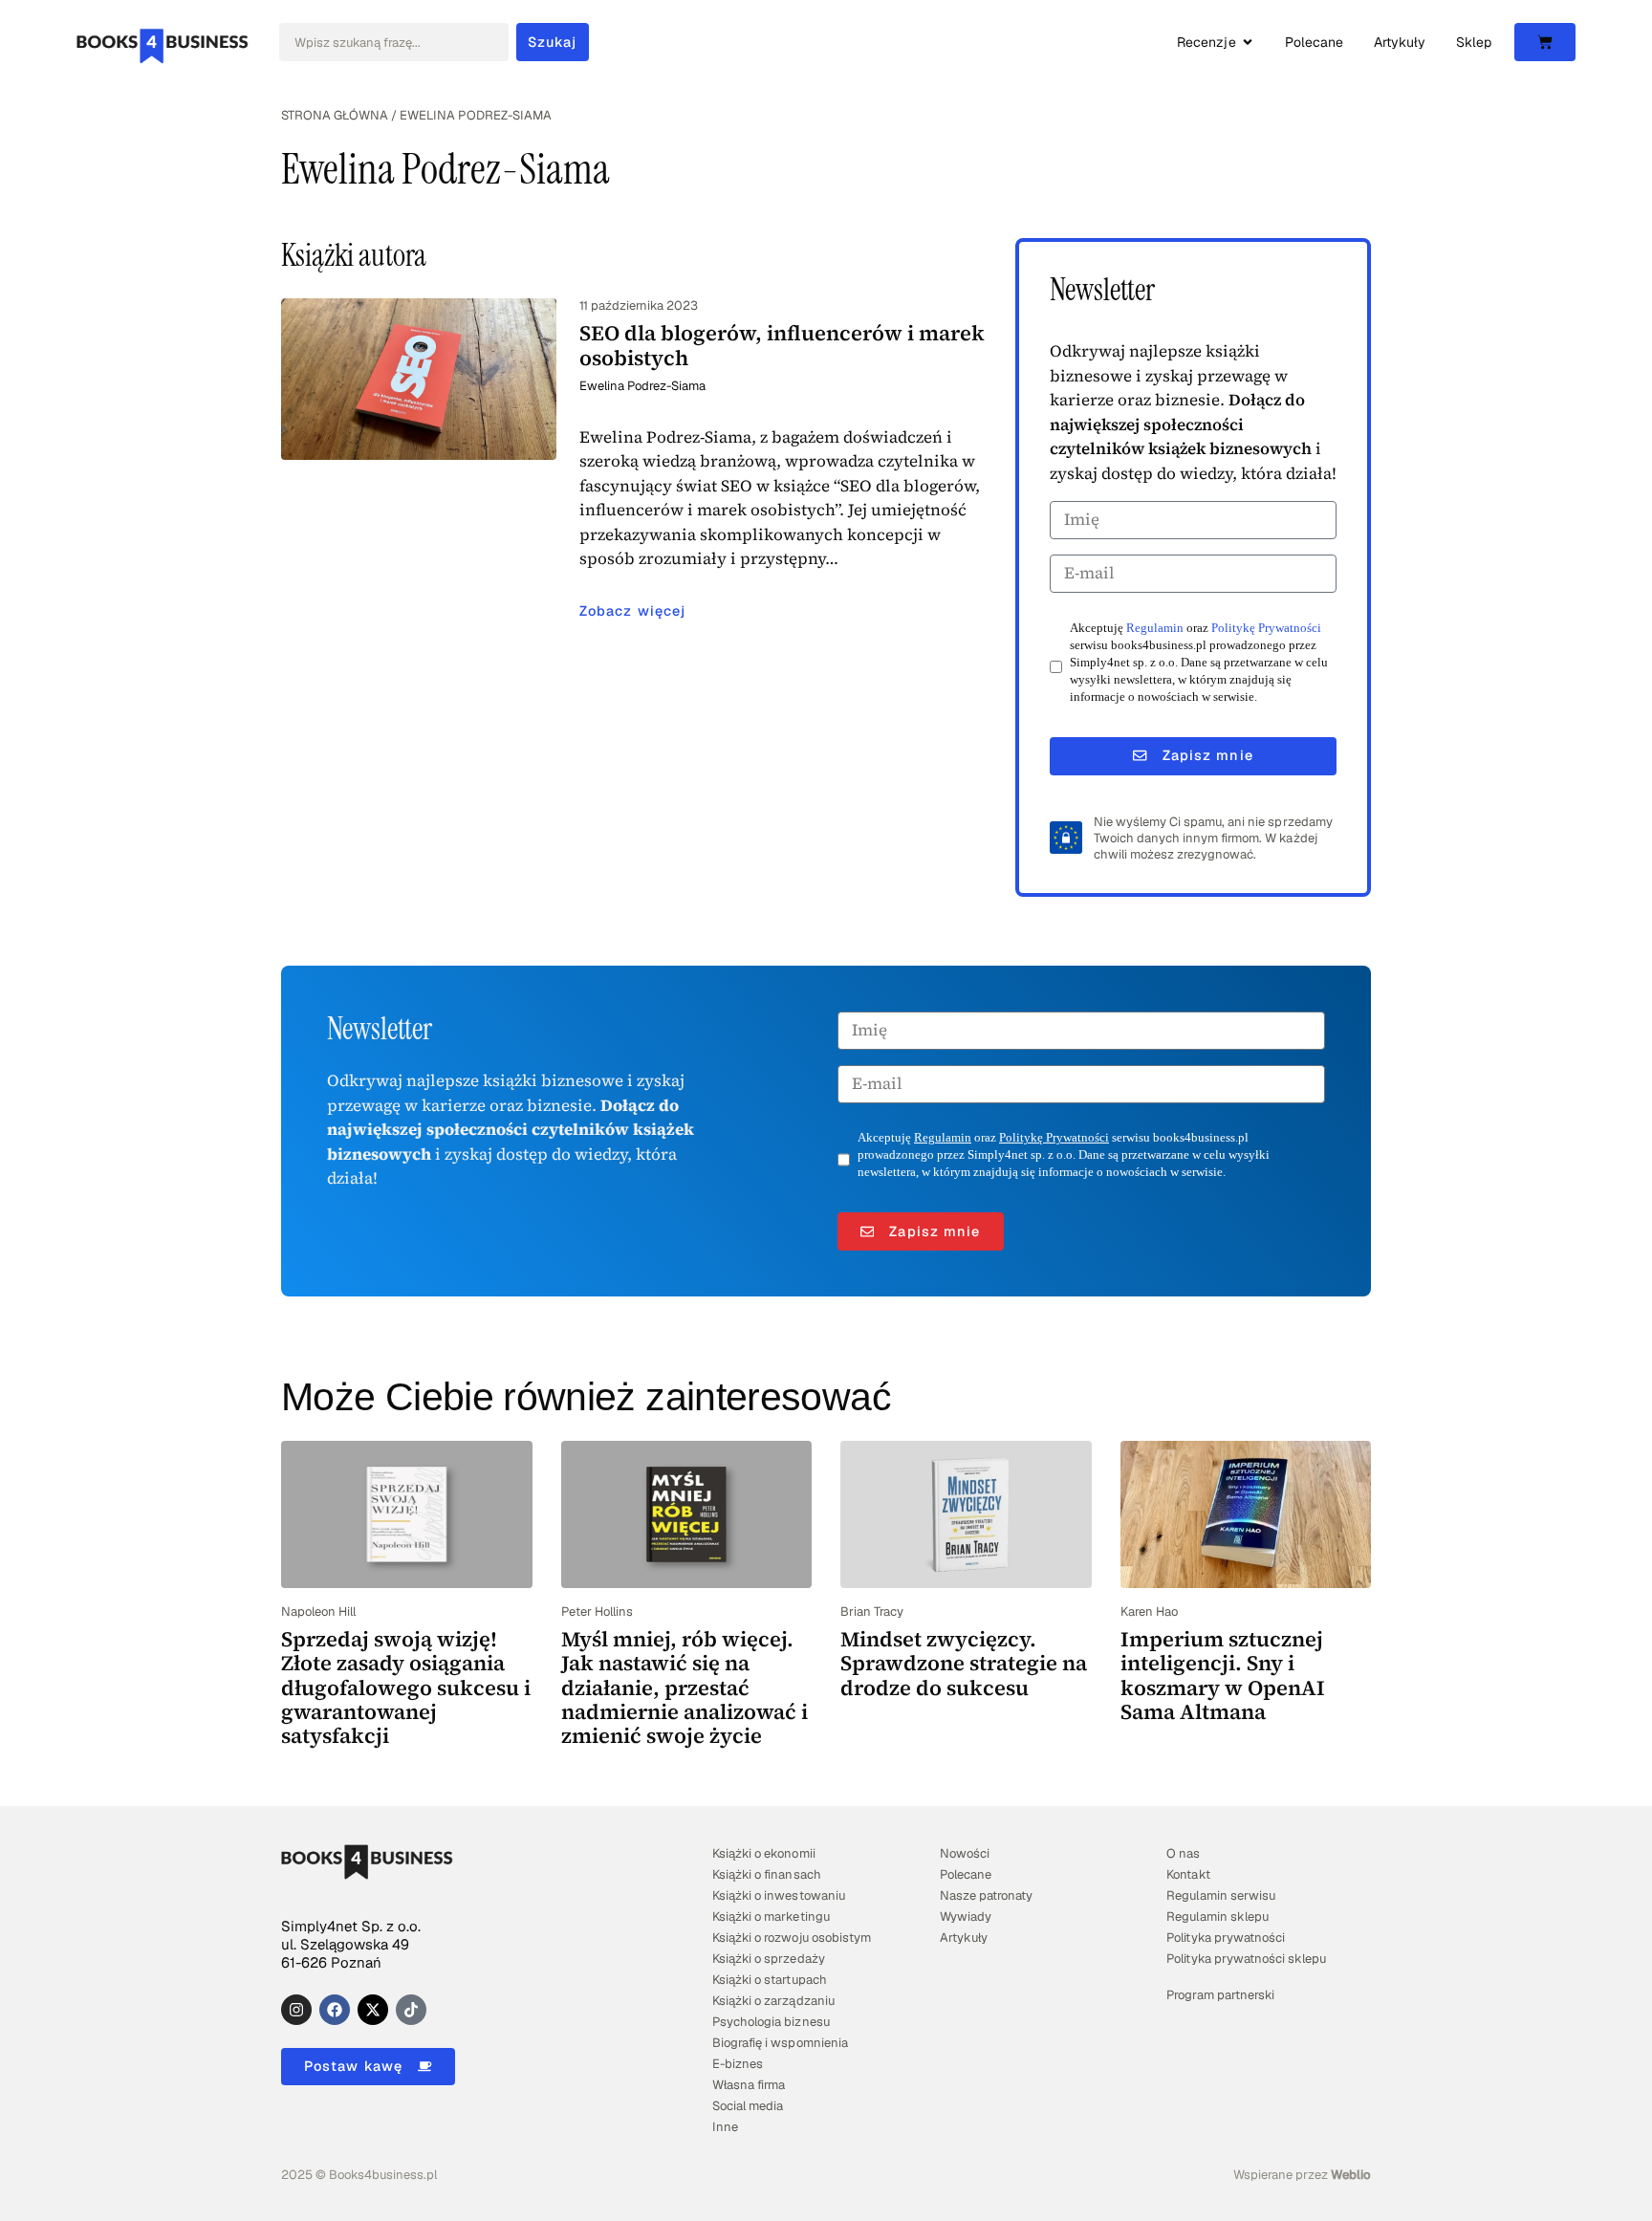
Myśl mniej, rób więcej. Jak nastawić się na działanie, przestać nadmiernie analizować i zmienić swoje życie (685, 1687)
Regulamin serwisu (1220, 1895)
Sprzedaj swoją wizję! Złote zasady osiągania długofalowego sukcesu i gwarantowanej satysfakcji (406, 1687)
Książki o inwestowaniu (778, 1895)
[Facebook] (335, 2010)
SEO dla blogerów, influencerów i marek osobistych (782, 345)
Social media (748, 2106)
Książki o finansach (766, 1874)
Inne (725, 2127)
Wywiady (966, 1916)
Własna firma (749, 2085)
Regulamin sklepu (1217, 1916)
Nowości (965, 1853)
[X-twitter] (373, 2010)
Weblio (1351, 2175)
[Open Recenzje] (1248, 43)
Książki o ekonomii (763, 1853)
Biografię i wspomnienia (780, 2043)
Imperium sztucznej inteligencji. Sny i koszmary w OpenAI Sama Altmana (1223, 1675)
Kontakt (1188, 1874)
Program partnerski (1220, 1995)
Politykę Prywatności (1266, 628)
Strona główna (335, 115)
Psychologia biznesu (771, 2022)
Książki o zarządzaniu (773, 2001)
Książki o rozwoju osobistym (792, 1938)
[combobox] (394, 42)
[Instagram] (296, 2010)
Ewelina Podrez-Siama (642, 386)
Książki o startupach (769, 1980)
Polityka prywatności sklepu (1246, 1959)
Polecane (966, 1874)
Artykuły (964, 1938)
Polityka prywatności (1225, 1938)
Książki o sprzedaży (768, 1959)
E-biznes (738, 2064)
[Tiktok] (411, 2010)
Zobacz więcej (632, 611)
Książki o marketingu (771, 1916)
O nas (1183, 1853)
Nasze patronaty (986, 1895)
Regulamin (1155, 628)
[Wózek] (1545, 42)
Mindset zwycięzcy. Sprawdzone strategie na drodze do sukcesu (964, 1663)
